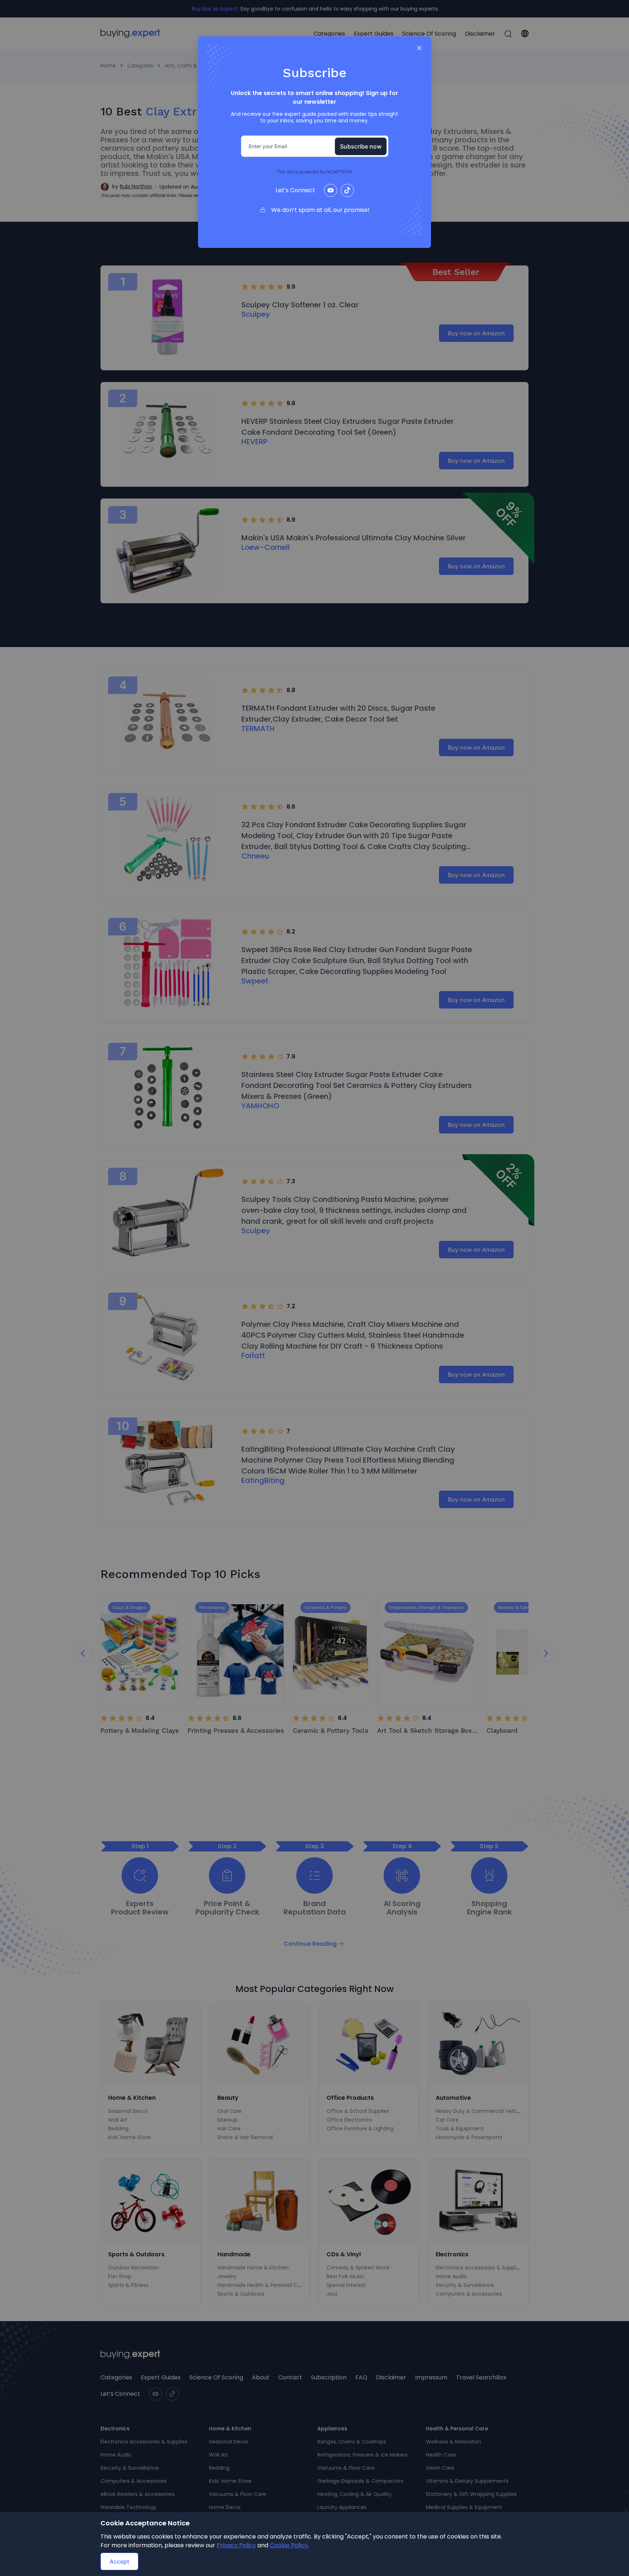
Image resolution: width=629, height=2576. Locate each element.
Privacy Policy (236, 2545)
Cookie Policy (289, 2545)
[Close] (419, 48)
